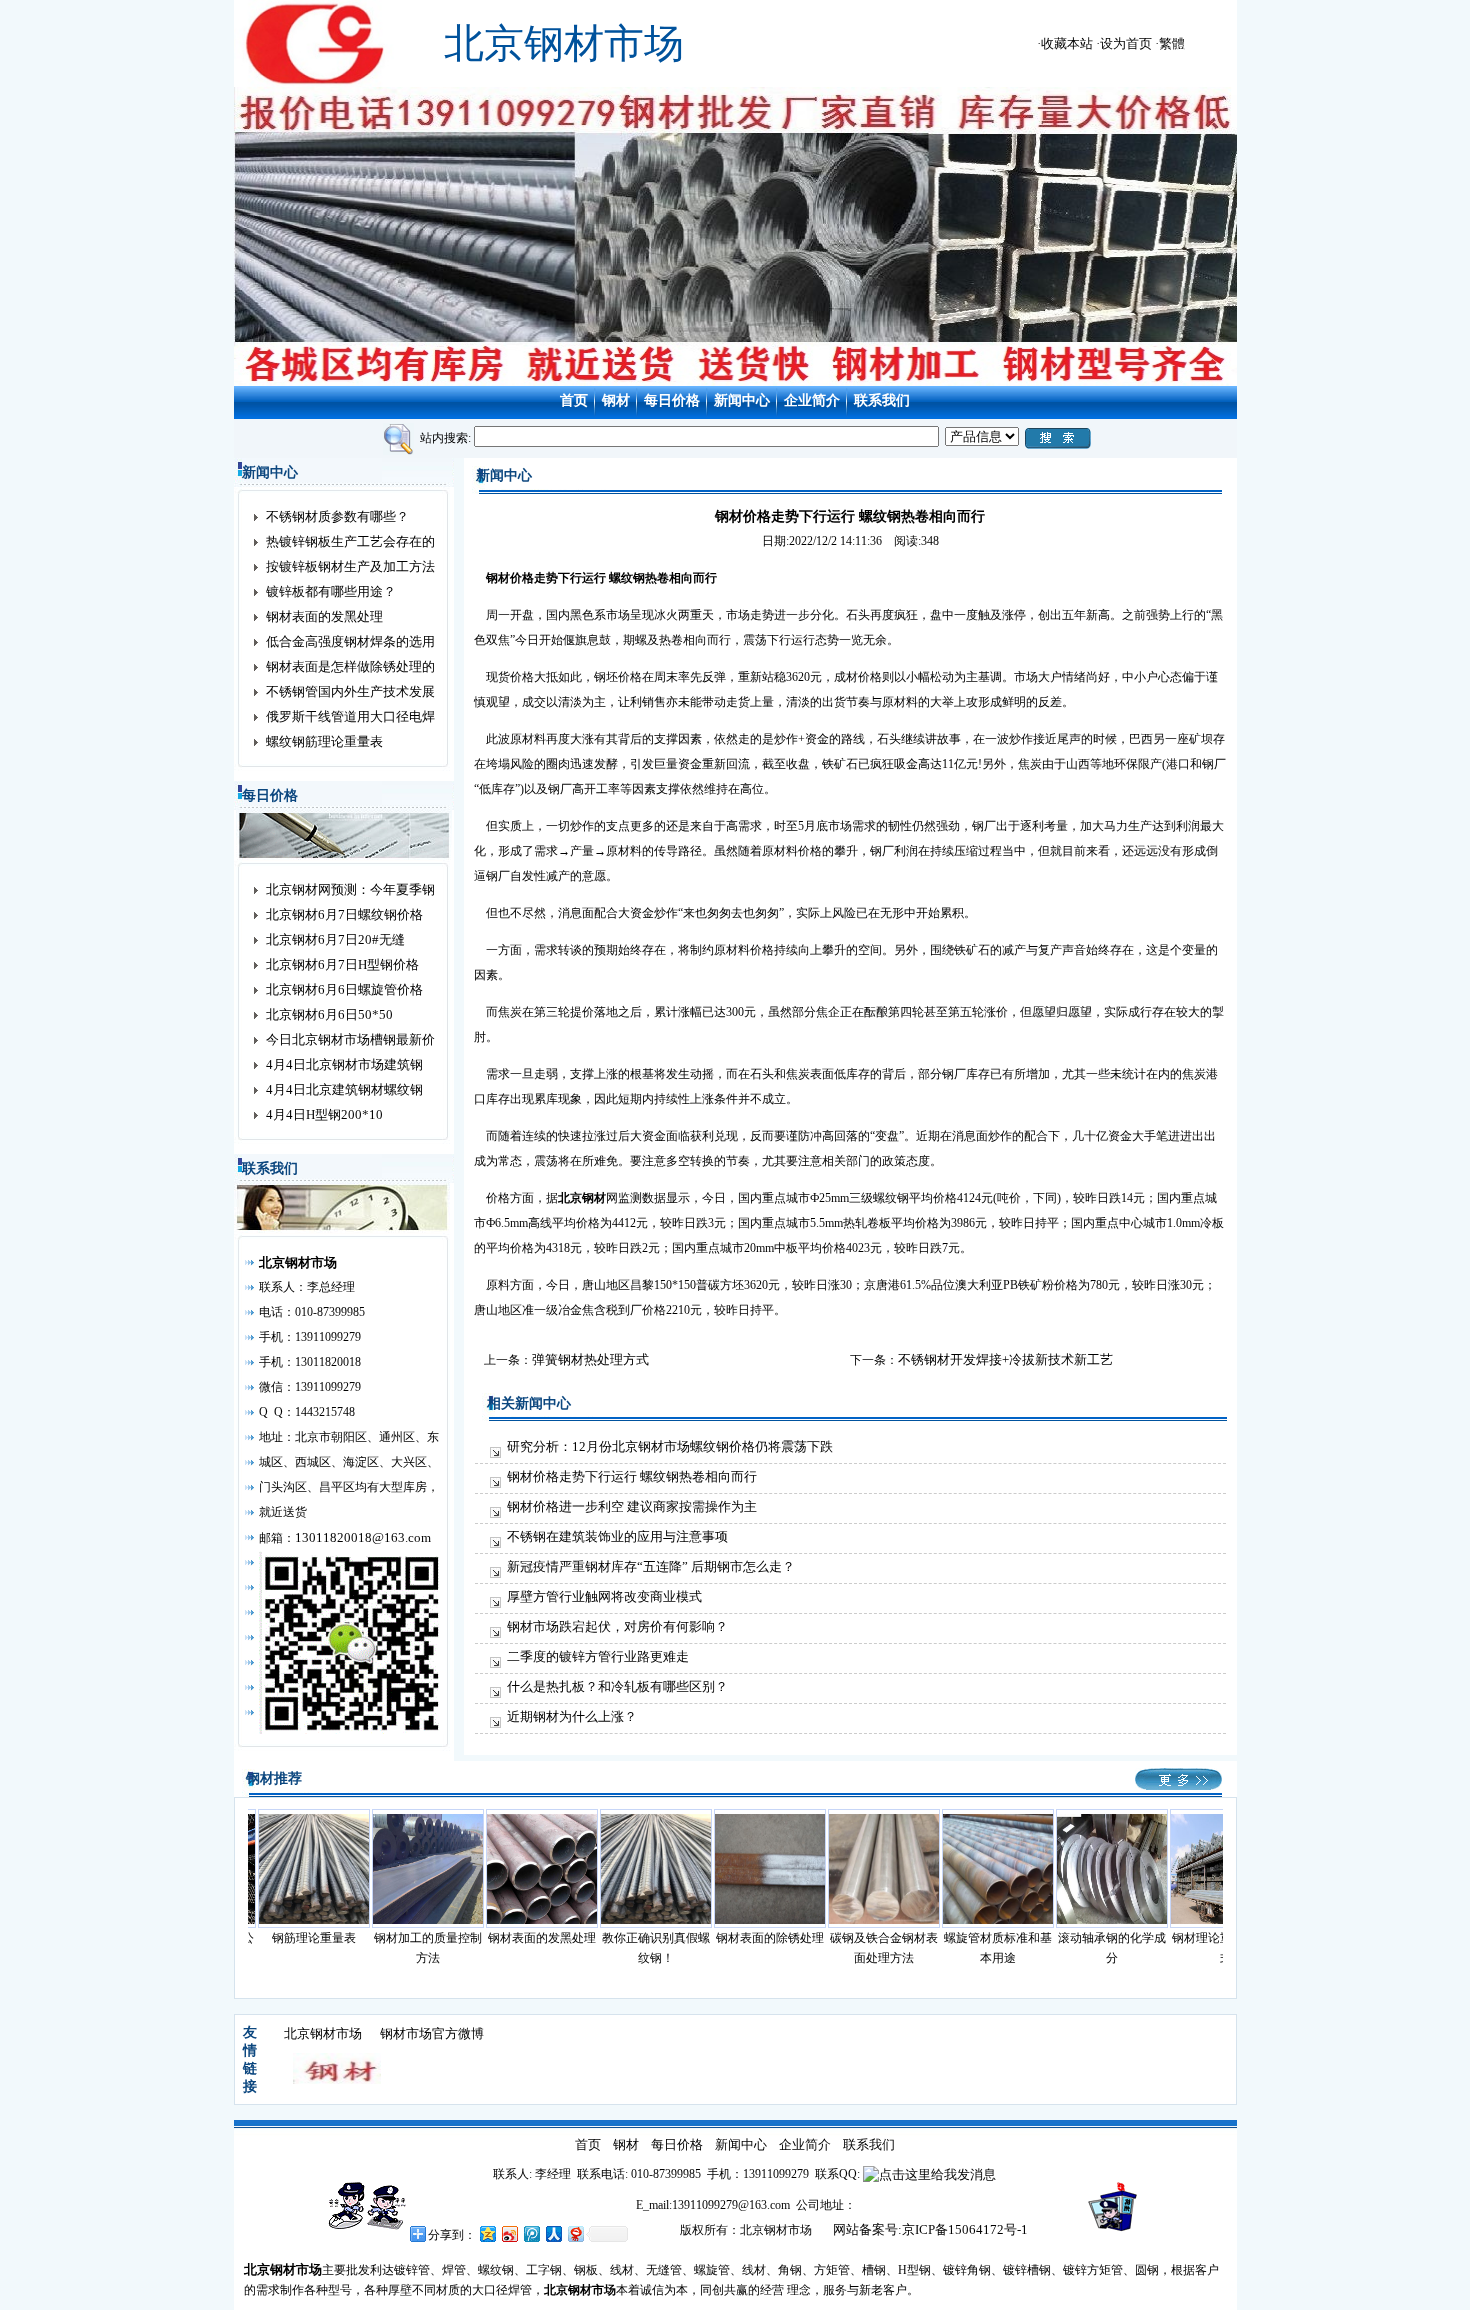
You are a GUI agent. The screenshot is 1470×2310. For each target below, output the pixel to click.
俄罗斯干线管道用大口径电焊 (350, 716)
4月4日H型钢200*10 (324, 1114)
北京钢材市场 (323, 2033)
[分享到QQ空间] (487, 2233)
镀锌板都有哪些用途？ (331, 591)
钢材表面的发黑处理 (324, 616)
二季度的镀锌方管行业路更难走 (598, 1656)
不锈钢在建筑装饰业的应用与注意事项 (617, 1536)
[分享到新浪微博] (509, 2233)
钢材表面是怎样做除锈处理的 (350, 666)
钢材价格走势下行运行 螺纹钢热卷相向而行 (632, 1476)
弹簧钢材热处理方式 (590, 1359)
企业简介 (812, 400)
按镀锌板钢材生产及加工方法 (350, 566)
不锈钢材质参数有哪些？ (337, 516)
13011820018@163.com (363, 1537)
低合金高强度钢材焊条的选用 (350, 641)
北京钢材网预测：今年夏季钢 (350, 889)
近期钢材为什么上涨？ (572, 1716)
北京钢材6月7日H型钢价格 (342, 964)
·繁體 (1170, 43)
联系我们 (882, 400)
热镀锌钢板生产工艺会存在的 (350, 541)
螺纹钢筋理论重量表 (324, 741)
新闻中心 (742, 400)
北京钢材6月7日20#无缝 (335, 939)
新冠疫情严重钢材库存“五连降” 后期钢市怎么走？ (651, 1566)
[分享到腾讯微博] (531, 2233)
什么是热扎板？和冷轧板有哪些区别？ (617, 1686)
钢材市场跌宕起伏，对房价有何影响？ (617, 1626)
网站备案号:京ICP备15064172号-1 (930, 2229)
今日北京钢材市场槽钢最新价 (350, 1039)
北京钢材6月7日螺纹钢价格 (344, 914)
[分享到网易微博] (575, 2233)
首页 (574, 400)
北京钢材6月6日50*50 (329, 1014)
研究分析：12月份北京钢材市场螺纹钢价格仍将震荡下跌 (670, 1446)
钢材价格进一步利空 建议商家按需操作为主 (632, 1506)
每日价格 (672, 400)
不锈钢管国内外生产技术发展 (350, 691)
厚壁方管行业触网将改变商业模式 (604, 1596)
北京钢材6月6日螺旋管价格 (344, 989)
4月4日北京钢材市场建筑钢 (344, 1064)
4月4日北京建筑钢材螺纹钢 (344, 1089)
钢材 (616, 400)
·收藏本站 (1065, 43)
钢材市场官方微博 (432, 2033)
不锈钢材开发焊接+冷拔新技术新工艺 (1005, 1359)
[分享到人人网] (553, 2233)
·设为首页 (1124, 43)
